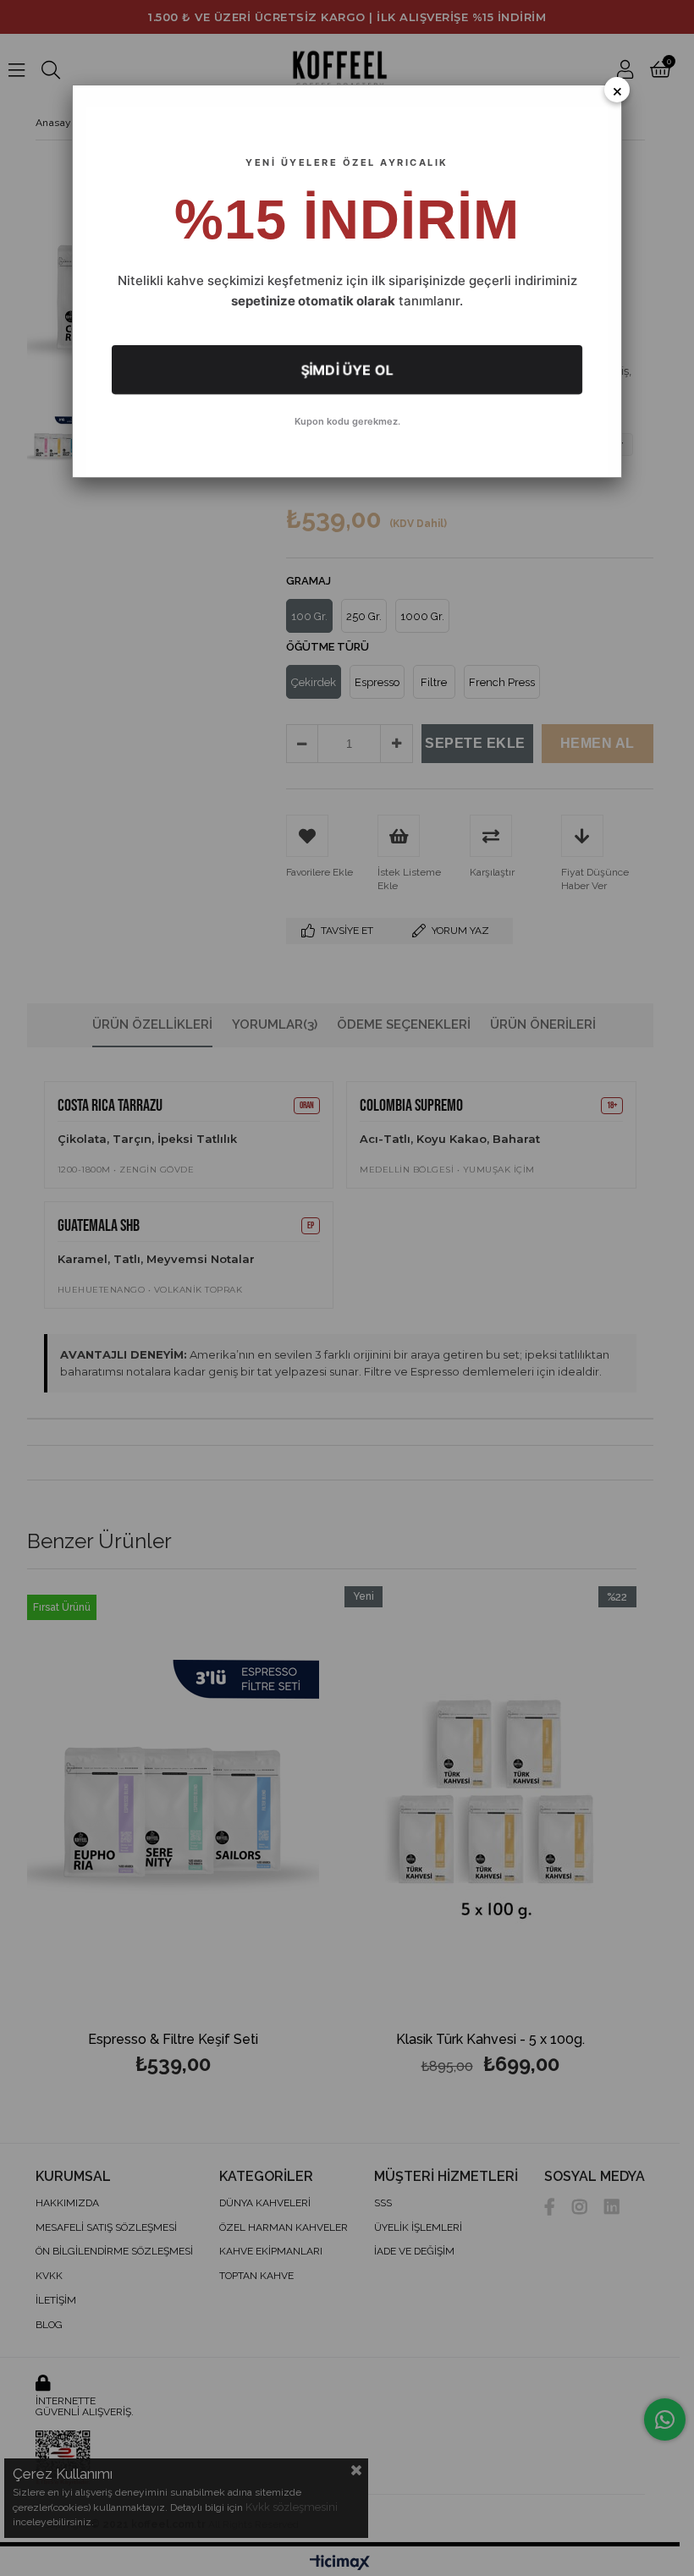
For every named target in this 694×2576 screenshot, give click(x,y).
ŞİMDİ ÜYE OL (347, 370)
